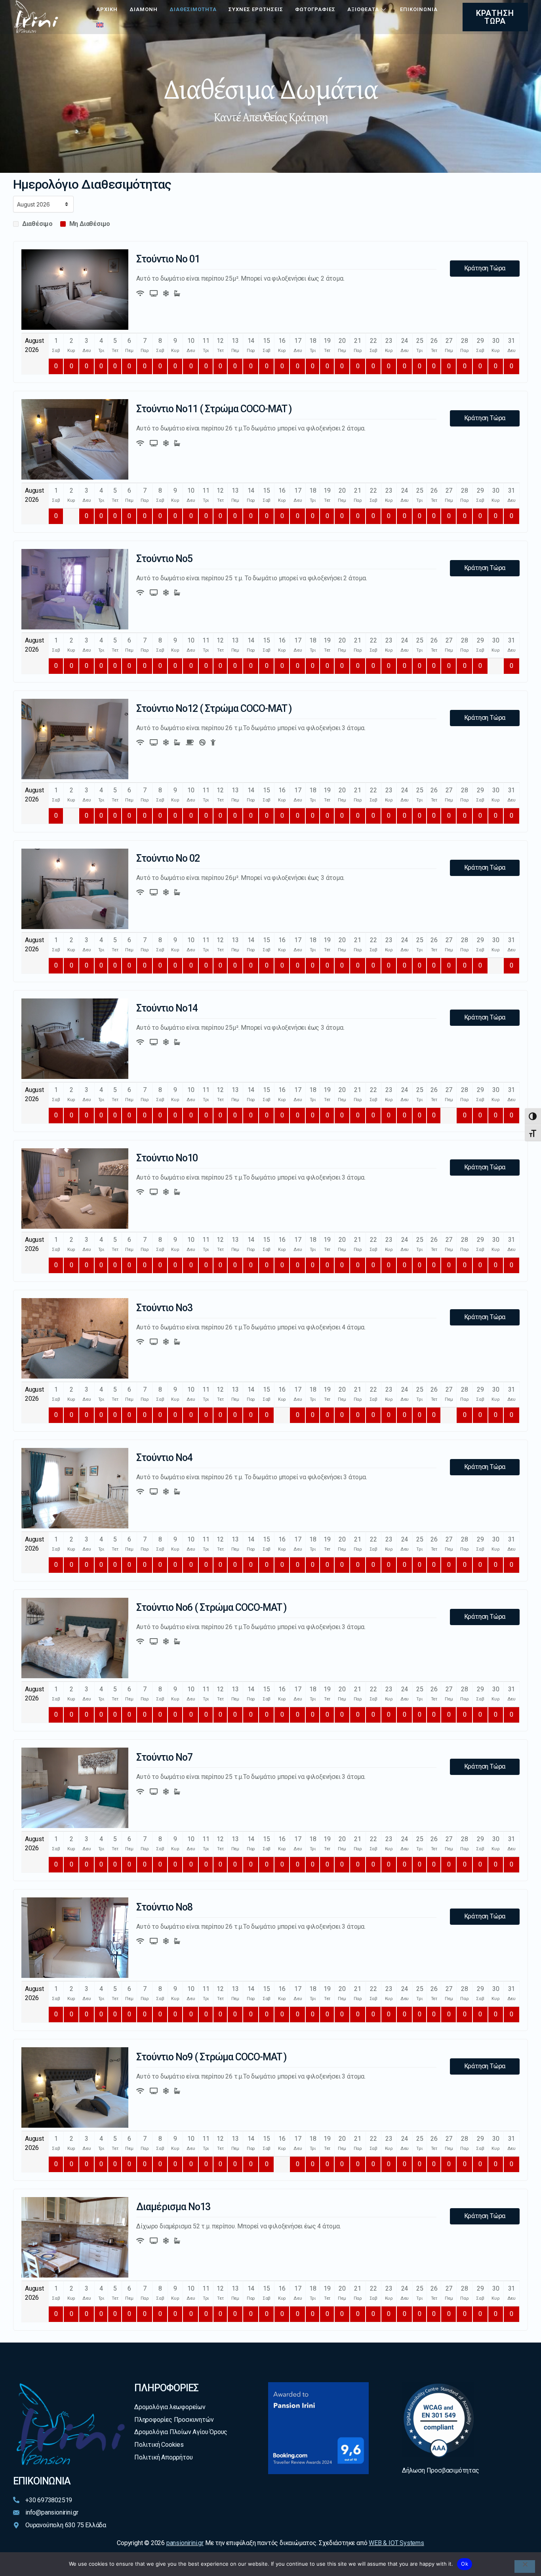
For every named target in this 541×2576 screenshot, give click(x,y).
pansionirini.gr (185, 2543)
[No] (525, 2566)
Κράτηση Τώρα (485, 268)
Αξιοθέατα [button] (363, 9)
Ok (465, 2564)
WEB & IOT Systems (396, 2543)
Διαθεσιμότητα (193, 9)
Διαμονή (144, 9)
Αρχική (107, 9)
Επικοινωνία (419, 9)
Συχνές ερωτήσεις (256, 9)
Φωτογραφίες (315, 9)
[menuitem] (100, 25)
